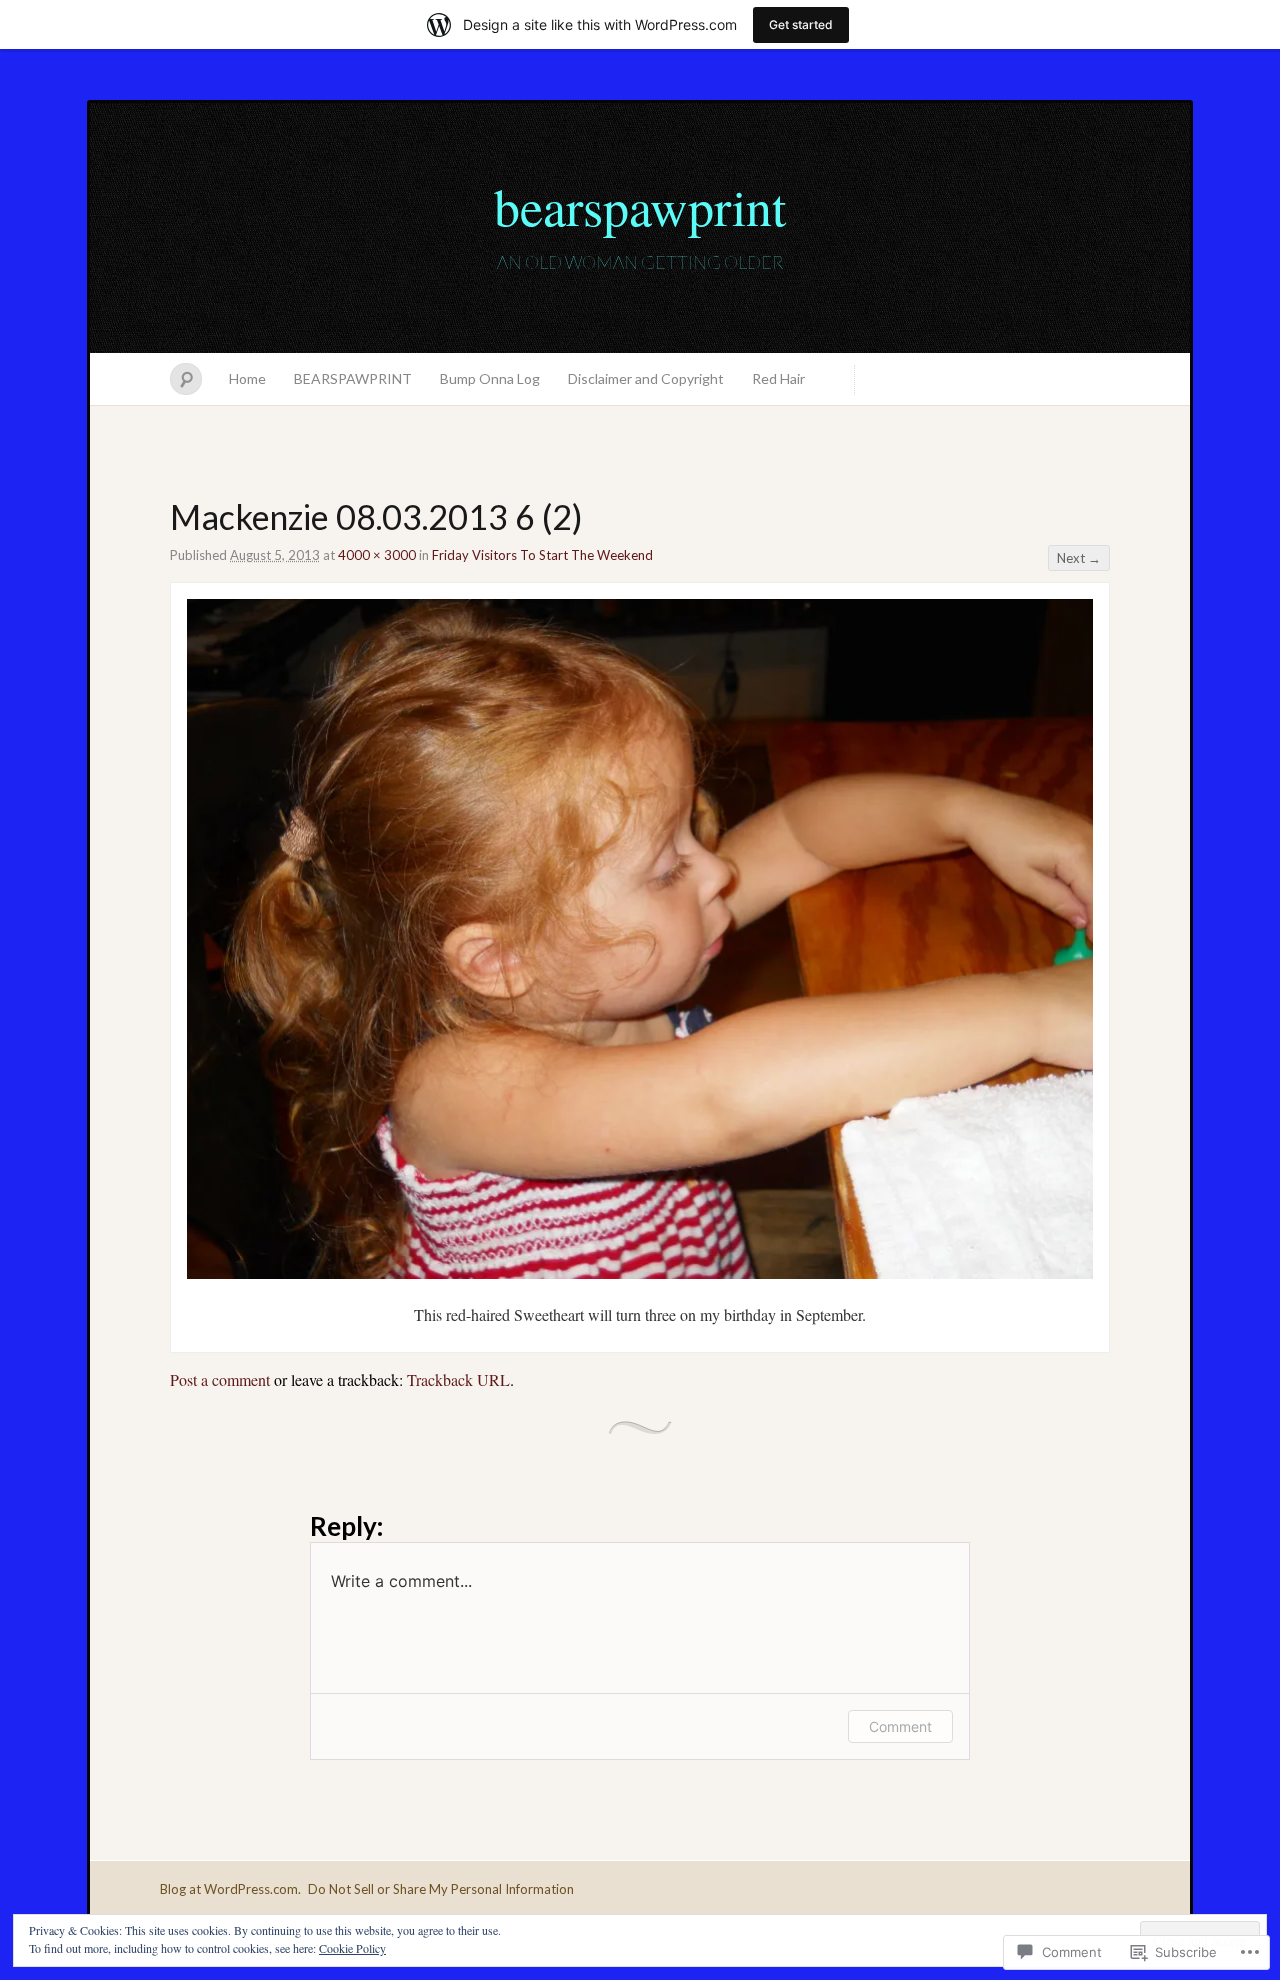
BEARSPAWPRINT (353, 378)
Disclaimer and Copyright (646, 378)
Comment (900, 1726)
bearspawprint (640, 206)
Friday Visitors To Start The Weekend (542, 555)
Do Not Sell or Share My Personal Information (441, 1889)
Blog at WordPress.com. (230, 1889)
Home (247, 378)
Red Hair (778, 378)
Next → (1079, 558)
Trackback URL (458, 1379)
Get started (801, 24)
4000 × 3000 (377, 555)
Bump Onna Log (490, 378)
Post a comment (220, 1379)
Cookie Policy (352, 1948)
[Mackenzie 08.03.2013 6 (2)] (640, 1272)
